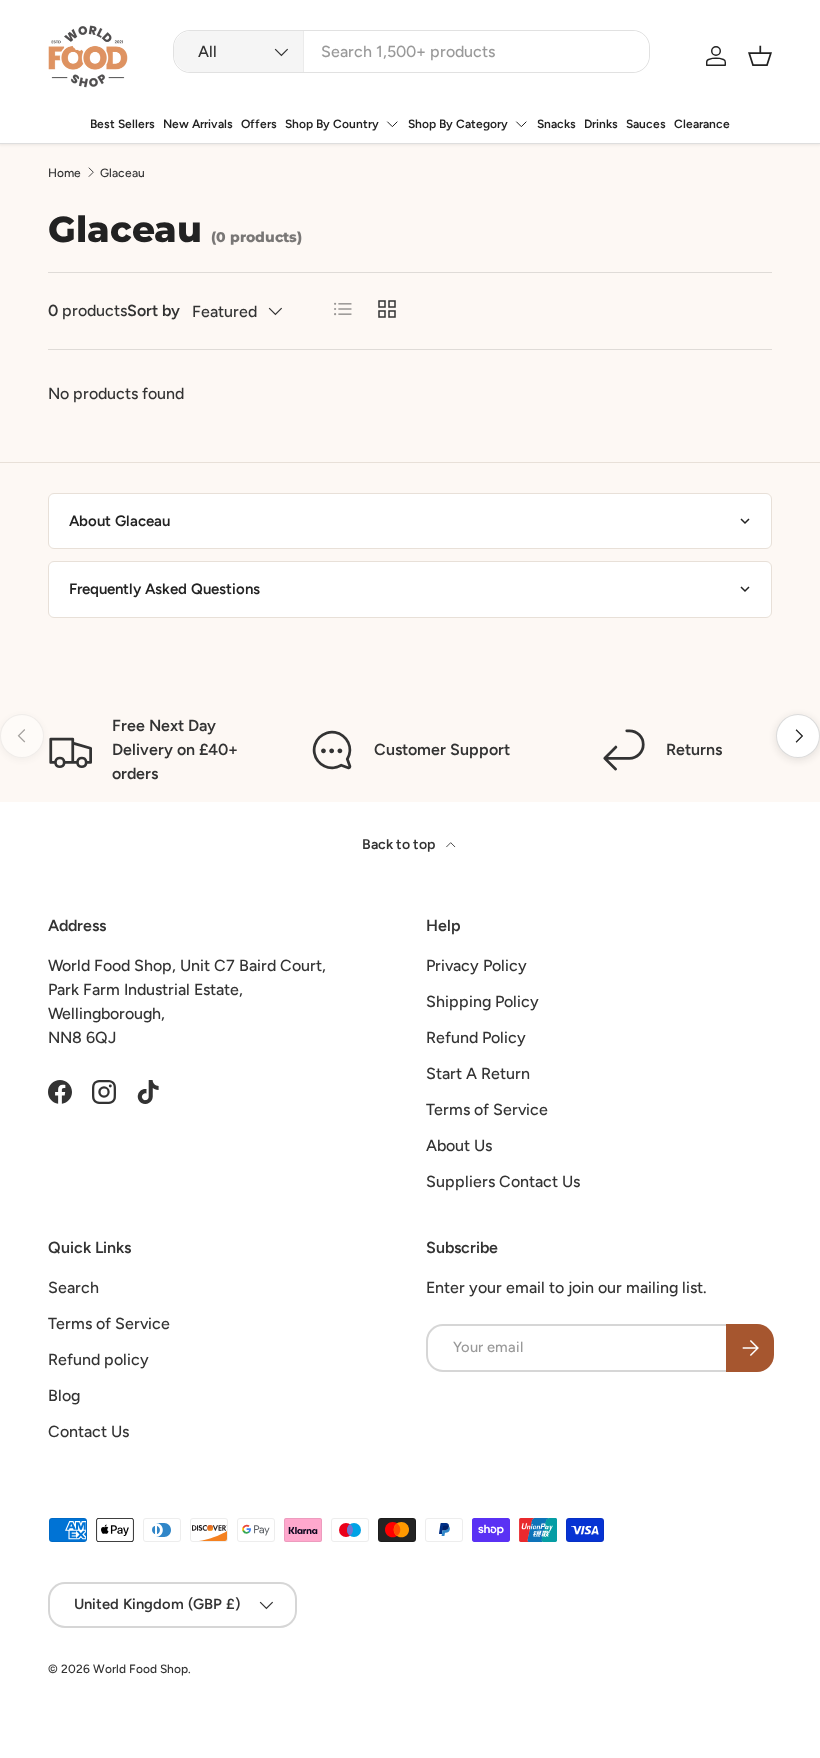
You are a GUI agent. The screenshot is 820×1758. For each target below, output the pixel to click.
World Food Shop (140, 1669)
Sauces (646, 124)
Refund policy (98, 1359)
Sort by (153, 310)
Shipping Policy (482, 1001)
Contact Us (88, 1431)
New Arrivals (198, 124)
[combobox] (411, 51)
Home (64, 173)
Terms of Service (487, 1109)
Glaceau (122, 173)
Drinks (601, 124)
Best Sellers (122, 124)
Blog (64, 1395)
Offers (259, 124)
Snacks (556, 124)
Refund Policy (476, 1037)
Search (73, 1287)
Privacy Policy (476, 965)
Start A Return (478, 1073)
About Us (459, 1145)
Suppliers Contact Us (503, 1181)
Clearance (702, 124)
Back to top (400, 844)
